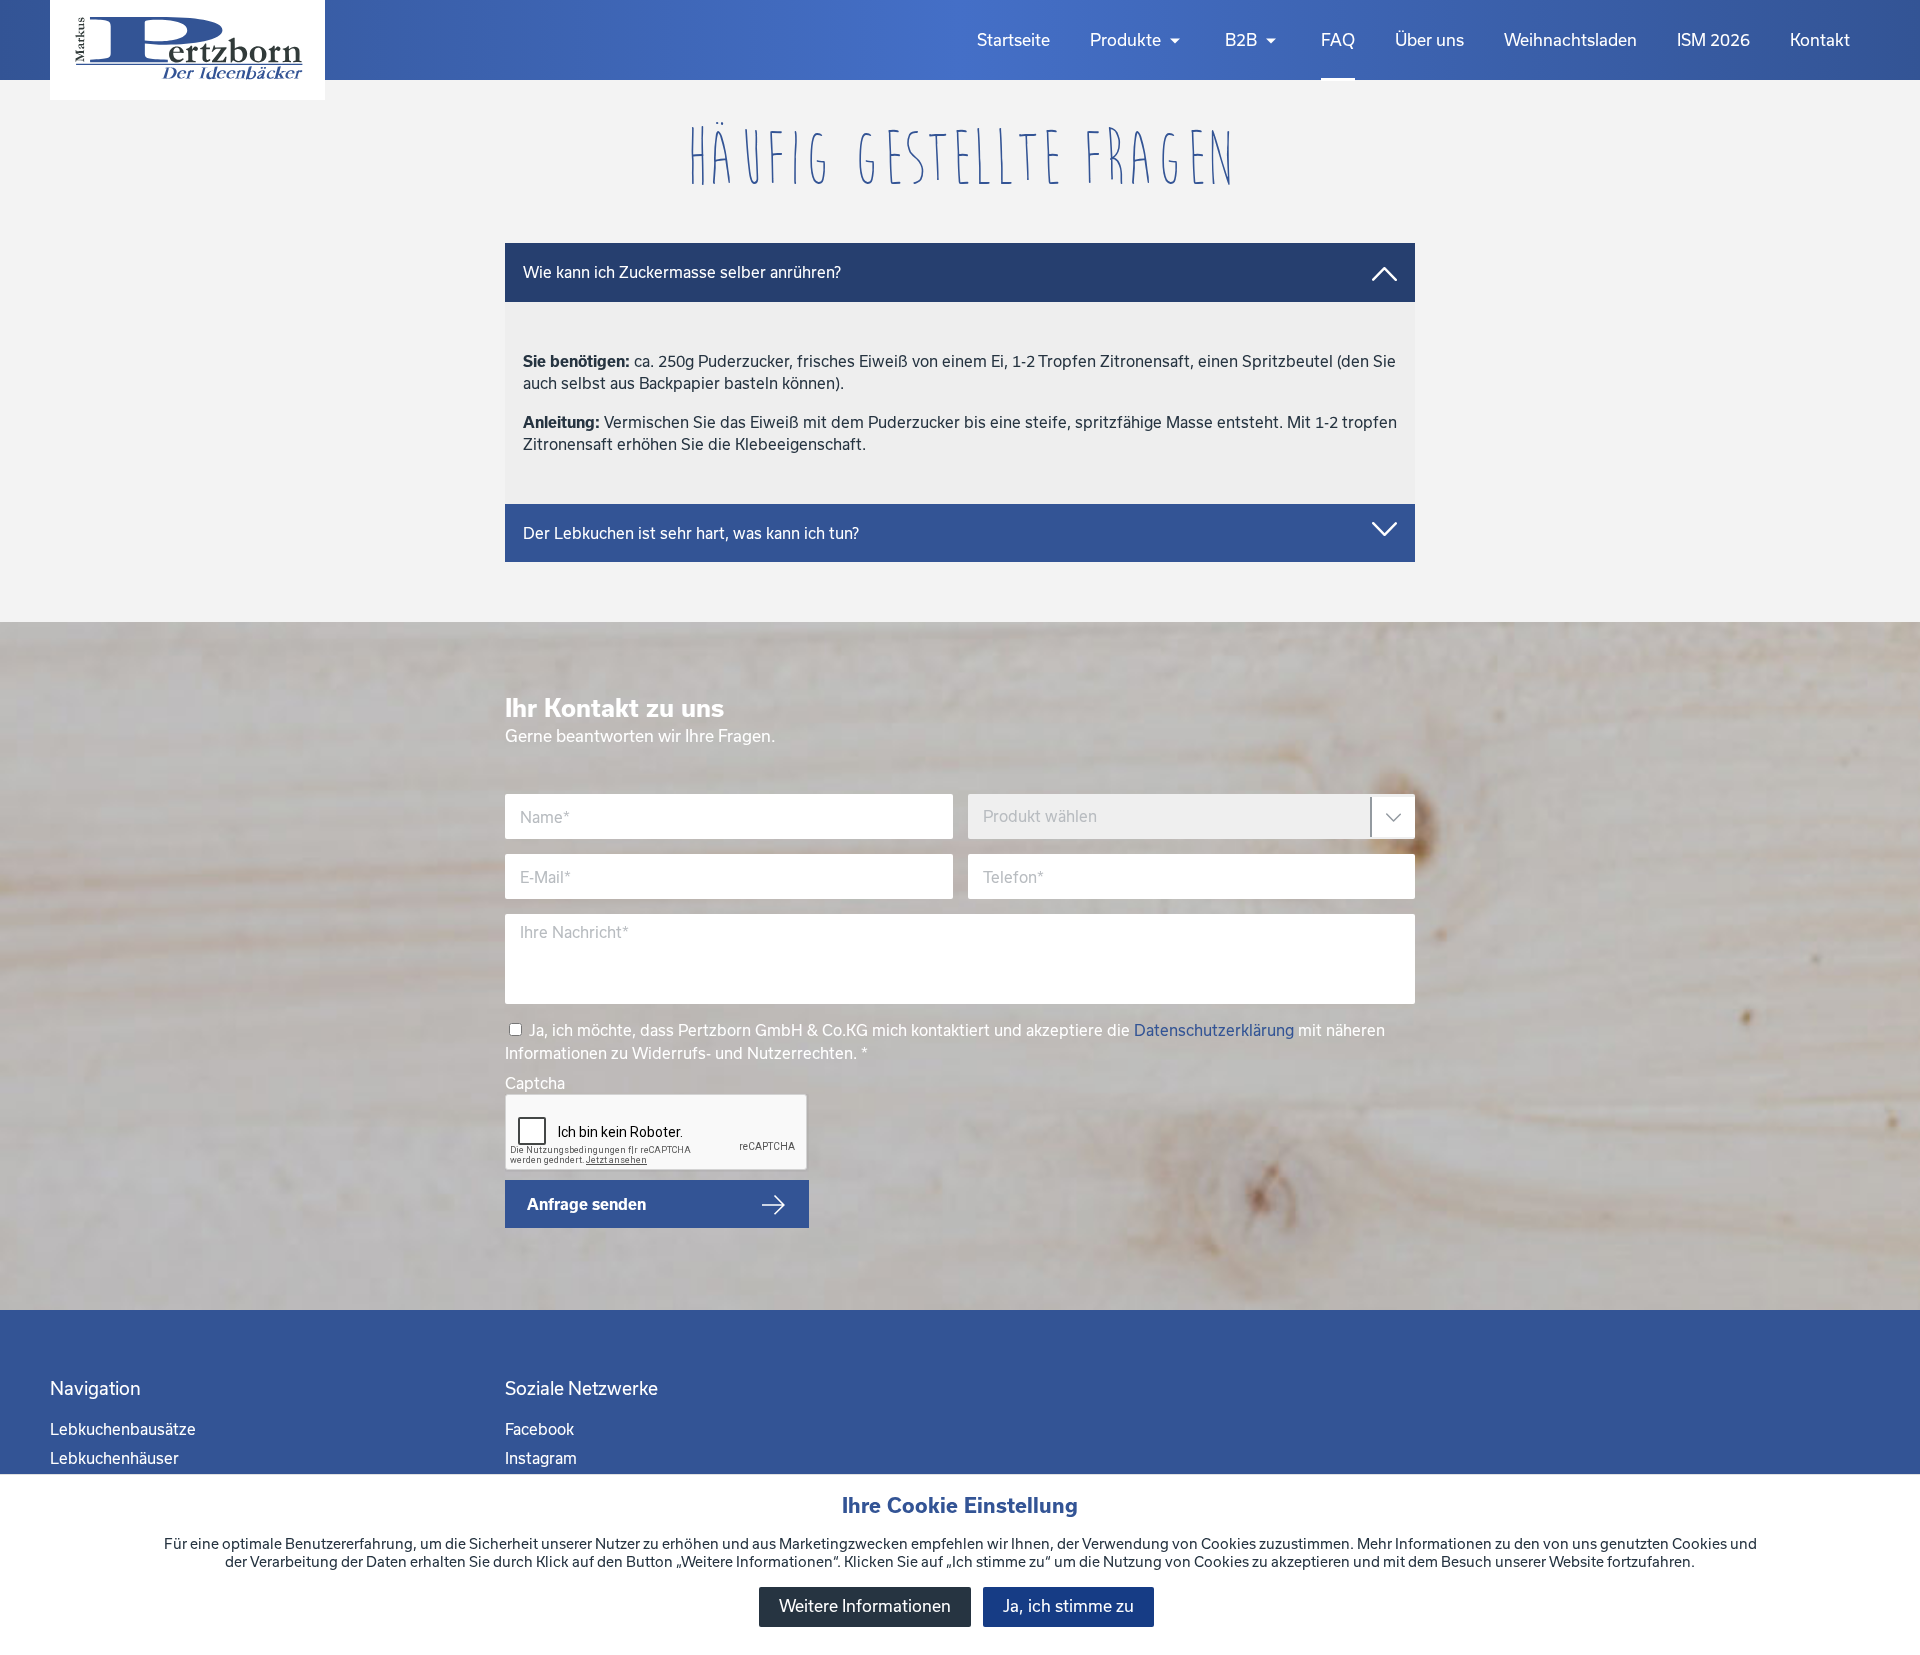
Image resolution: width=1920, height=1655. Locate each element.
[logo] (187, 50)
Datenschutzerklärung (1214, 1030)
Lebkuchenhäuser (114, 1458)
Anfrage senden (586, 1204)
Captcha (535, 1083)
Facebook (539, 1429)
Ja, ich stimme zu (1068, 1605)
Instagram (541, 1458)
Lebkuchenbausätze (123, 1429)
